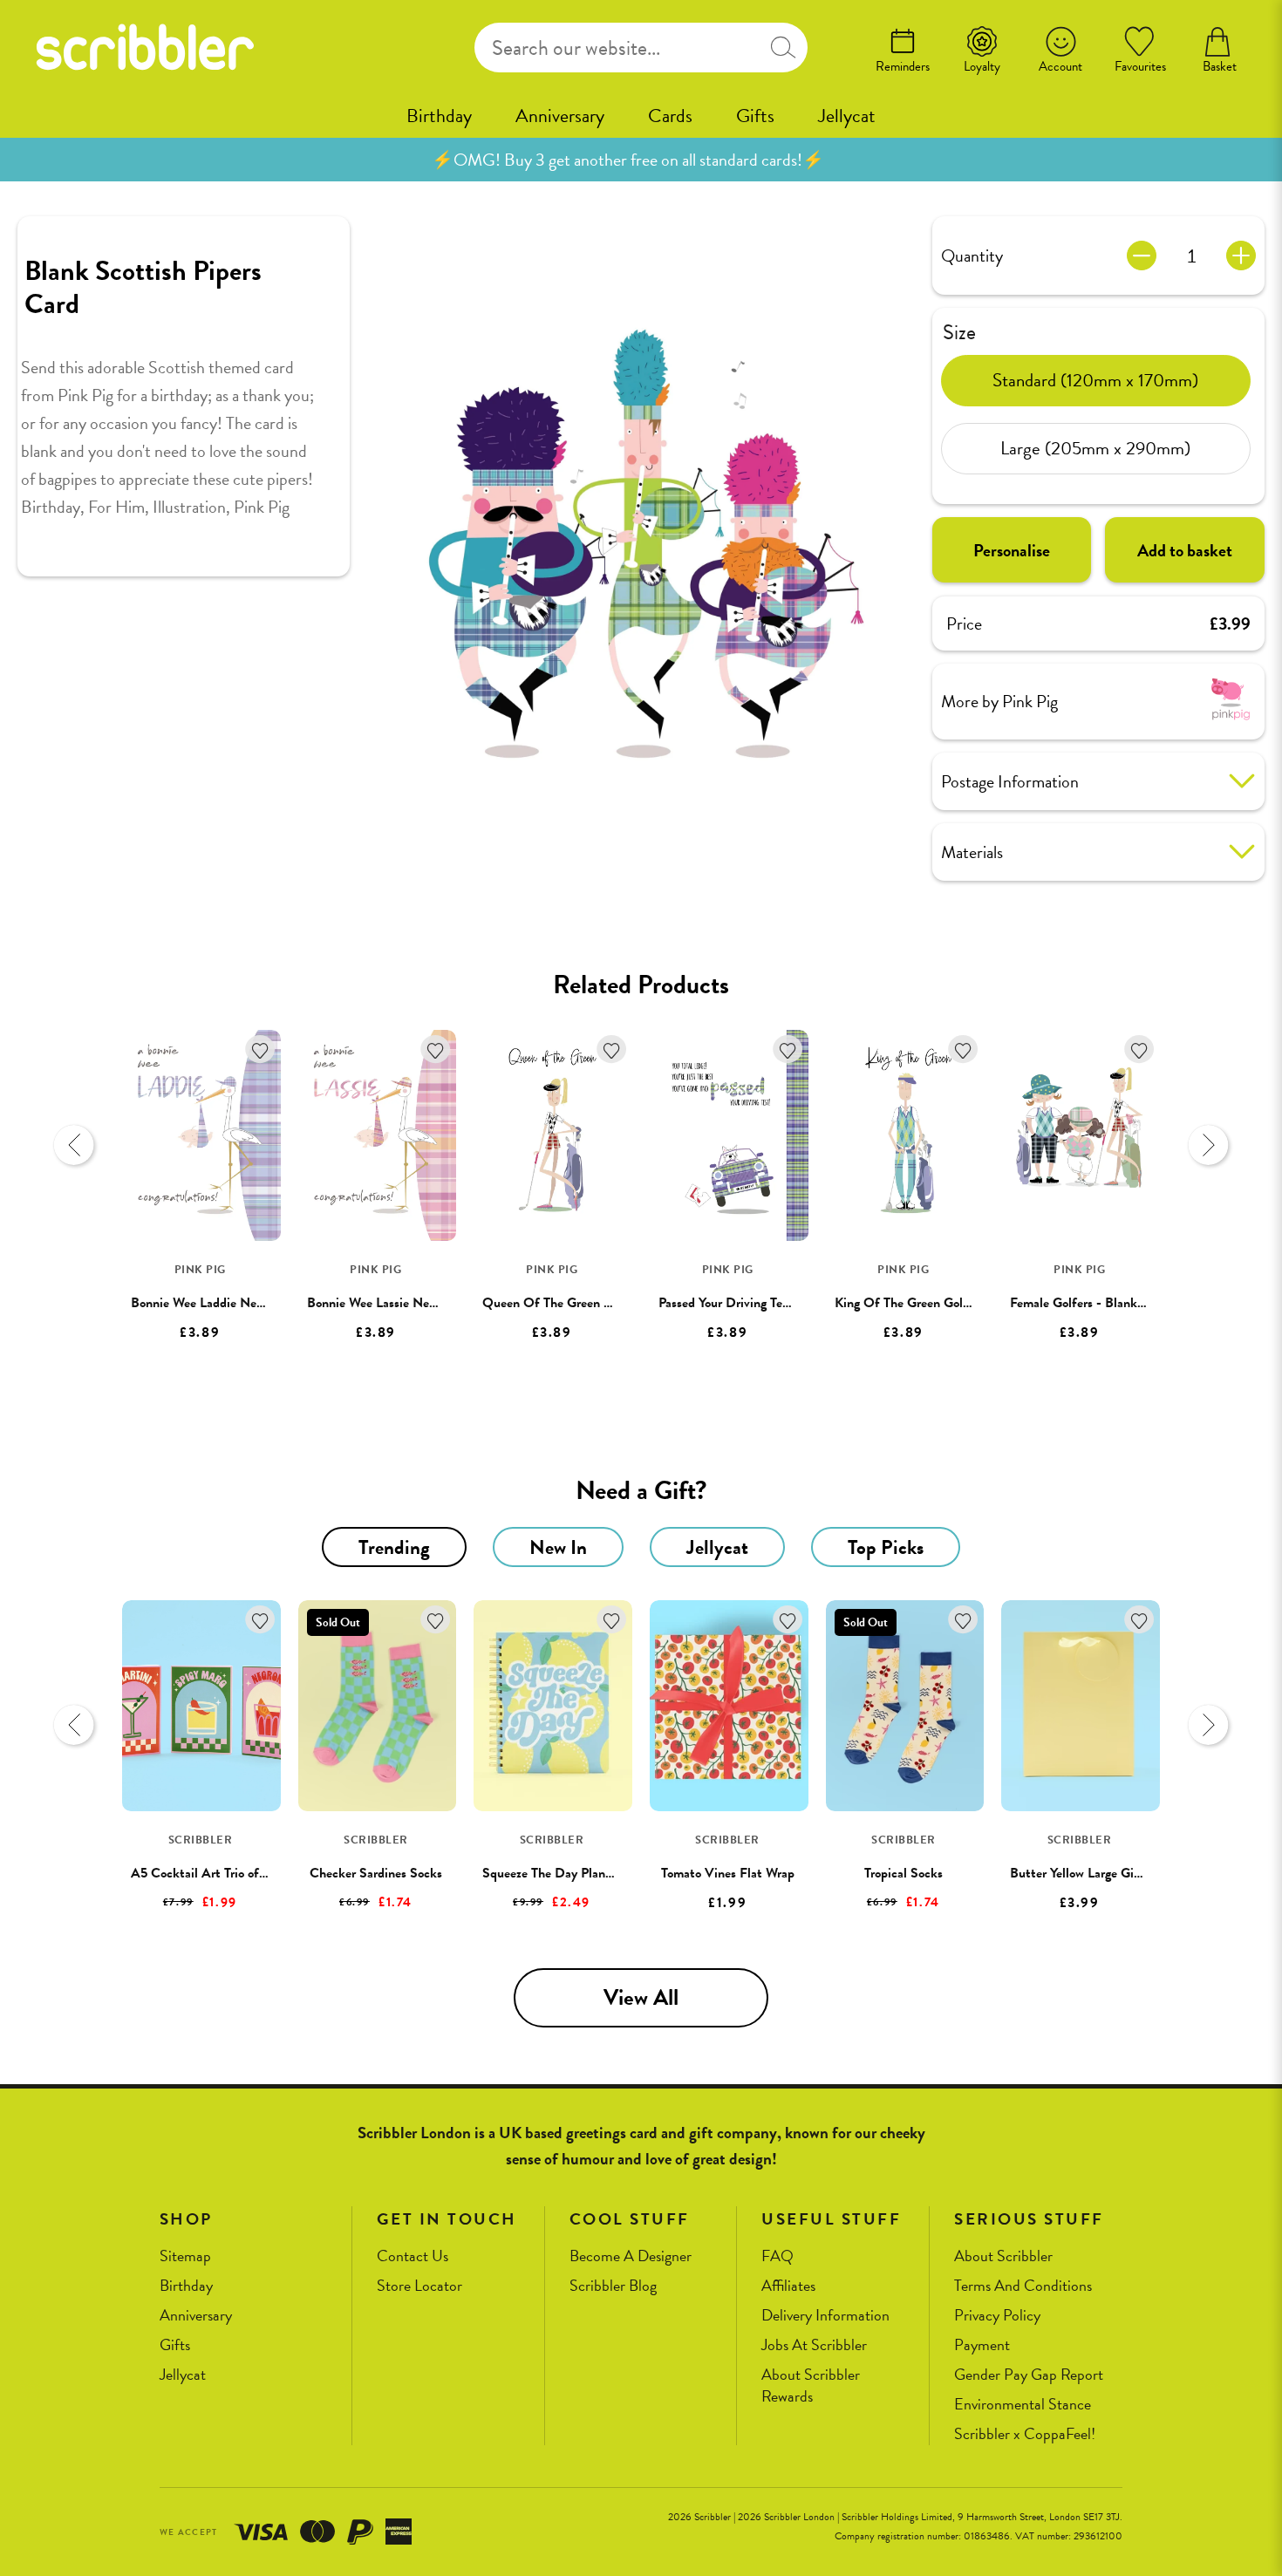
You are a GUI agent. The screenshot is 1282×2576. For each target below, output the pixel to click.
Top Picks (886, 1547)
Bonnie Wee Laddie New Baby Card (229, 1303)
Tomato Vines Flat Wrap (728, 1873)
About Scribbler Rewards (811, 2385)
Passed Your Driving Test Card (741, 1303)
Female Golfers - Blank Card (1089, 1303)
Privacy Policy (997, 2316)
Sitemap (185, 2256)
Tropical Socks (904, 1873)
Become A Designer (631, 2256)
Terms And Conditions (1023, 2286)
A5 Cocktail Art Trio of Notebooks (226, 1873)
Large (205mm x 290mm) (1095, 448)
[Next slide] (1208, 1145)
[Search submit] (783, 48)
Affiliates (788, 2286)
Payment (982, 2345)
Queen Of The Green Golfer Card (576, 1303)
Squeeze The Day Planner (552, 1873)
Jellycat (847, 116)
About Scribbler (1003, 2256)
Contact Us (413, 2256)
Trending (394, 1547)
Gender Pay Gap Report (1029, 2375)
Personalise (1012, 549)
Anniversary (560, 116)
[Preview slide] (74, 1145)
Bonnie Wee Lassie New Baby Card (403, 1303)
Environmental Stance (1023, 2405)
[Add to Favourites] (260, 1049)
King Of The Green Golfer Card (922, 1303)
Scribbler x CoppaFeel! (1025, 2434)
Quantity (972, 256)
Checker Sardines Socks (376, 1873)
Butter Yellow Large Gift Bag (1089, 1873)
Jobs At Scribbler (814, 2345)
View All (641, 1997)
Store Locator (419, 2286)
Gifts (755, 116)
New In (558, 1547)
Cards (670, 116)
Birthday (439, 116)
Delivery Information (825, 2316)
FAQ (777, 2256)
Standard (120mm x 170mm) (1095, 380)
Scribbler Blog (613, 2286)
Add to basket (1185, 549)
